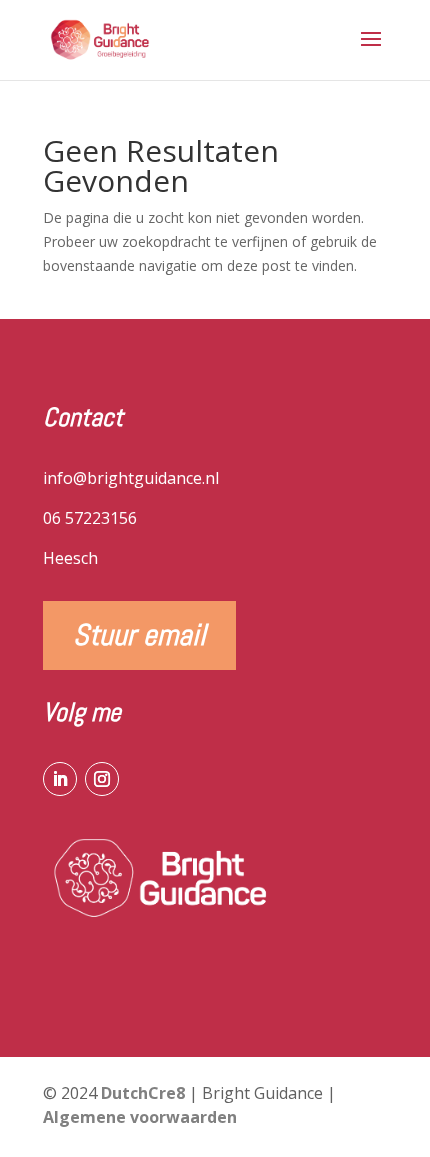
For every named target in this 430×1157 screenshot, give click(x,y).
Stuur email (139, 635)
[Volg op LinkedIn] (60, 779)
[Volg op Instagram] (102, 779)
